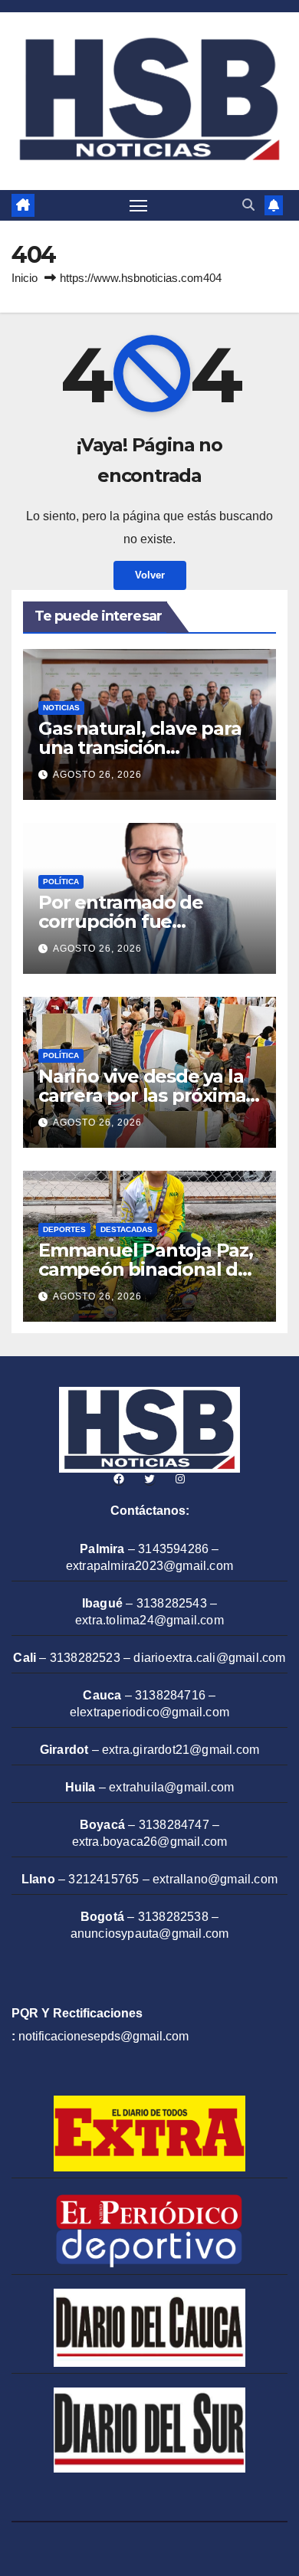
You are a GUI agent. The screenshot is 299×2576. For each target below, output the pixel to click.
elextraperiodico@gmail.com (149, 1712)
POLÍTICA (61, 882)
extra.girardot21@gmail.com (181, 1750)
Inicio (25, 278)
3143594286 (173, 1549)
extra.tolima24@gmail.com (149, 1620)
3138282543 (172, 1603)
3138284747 (174, 1825)
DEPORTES (64, 1229)
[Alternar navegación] (139, 205)
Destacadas (127, 1229)
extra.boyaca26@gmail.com (150, 1842)
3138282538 (173, 1917)
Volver (150, 575)
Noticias (61, 708)
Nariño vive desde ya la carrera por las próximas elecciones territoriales (146, 1095)
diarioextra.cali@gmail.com (209, 1658)
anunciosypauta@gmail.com (150, 1934)
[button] (248, 205)
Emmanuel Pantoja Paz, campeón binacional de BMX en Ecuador (146, 1269)
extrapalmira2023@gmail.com (149, 1566)
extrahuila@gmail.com (171, 1787)
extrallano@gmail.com (215, 1879)
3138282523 (85, 1658)
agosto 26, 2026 (97, 775)
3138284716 (170, 1695)
